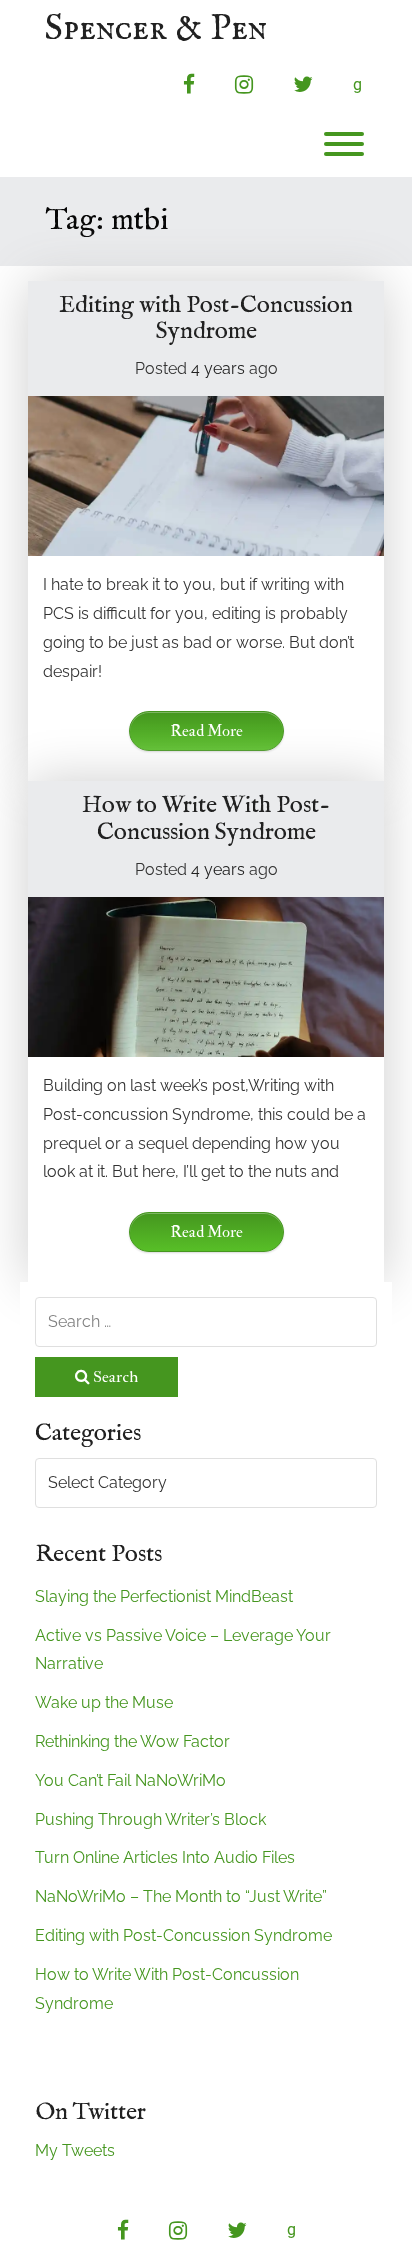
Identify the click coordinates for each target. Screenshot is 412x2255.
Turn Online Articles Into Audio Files (165, 1857)
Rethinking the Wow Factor (132, 1741)
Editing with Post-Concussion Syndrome (206, 318)
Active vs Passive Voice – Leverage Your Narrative (183, 1650)
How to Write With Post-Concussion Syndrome (206, 818)
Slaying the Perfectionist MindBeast (164, 1596)
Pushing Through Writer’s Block (150, 1819)
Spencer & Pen (156, 30)
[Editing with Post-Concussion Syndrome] (206, 476)
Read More (206, 731)
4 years (218, 368)
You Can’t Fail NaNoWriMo (130, 1780)
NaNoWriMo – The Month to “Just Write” (181, 1896)
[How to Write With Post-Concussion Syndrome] (206, 977)
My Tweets (75, 2150)
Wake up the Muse (104, 1702)
